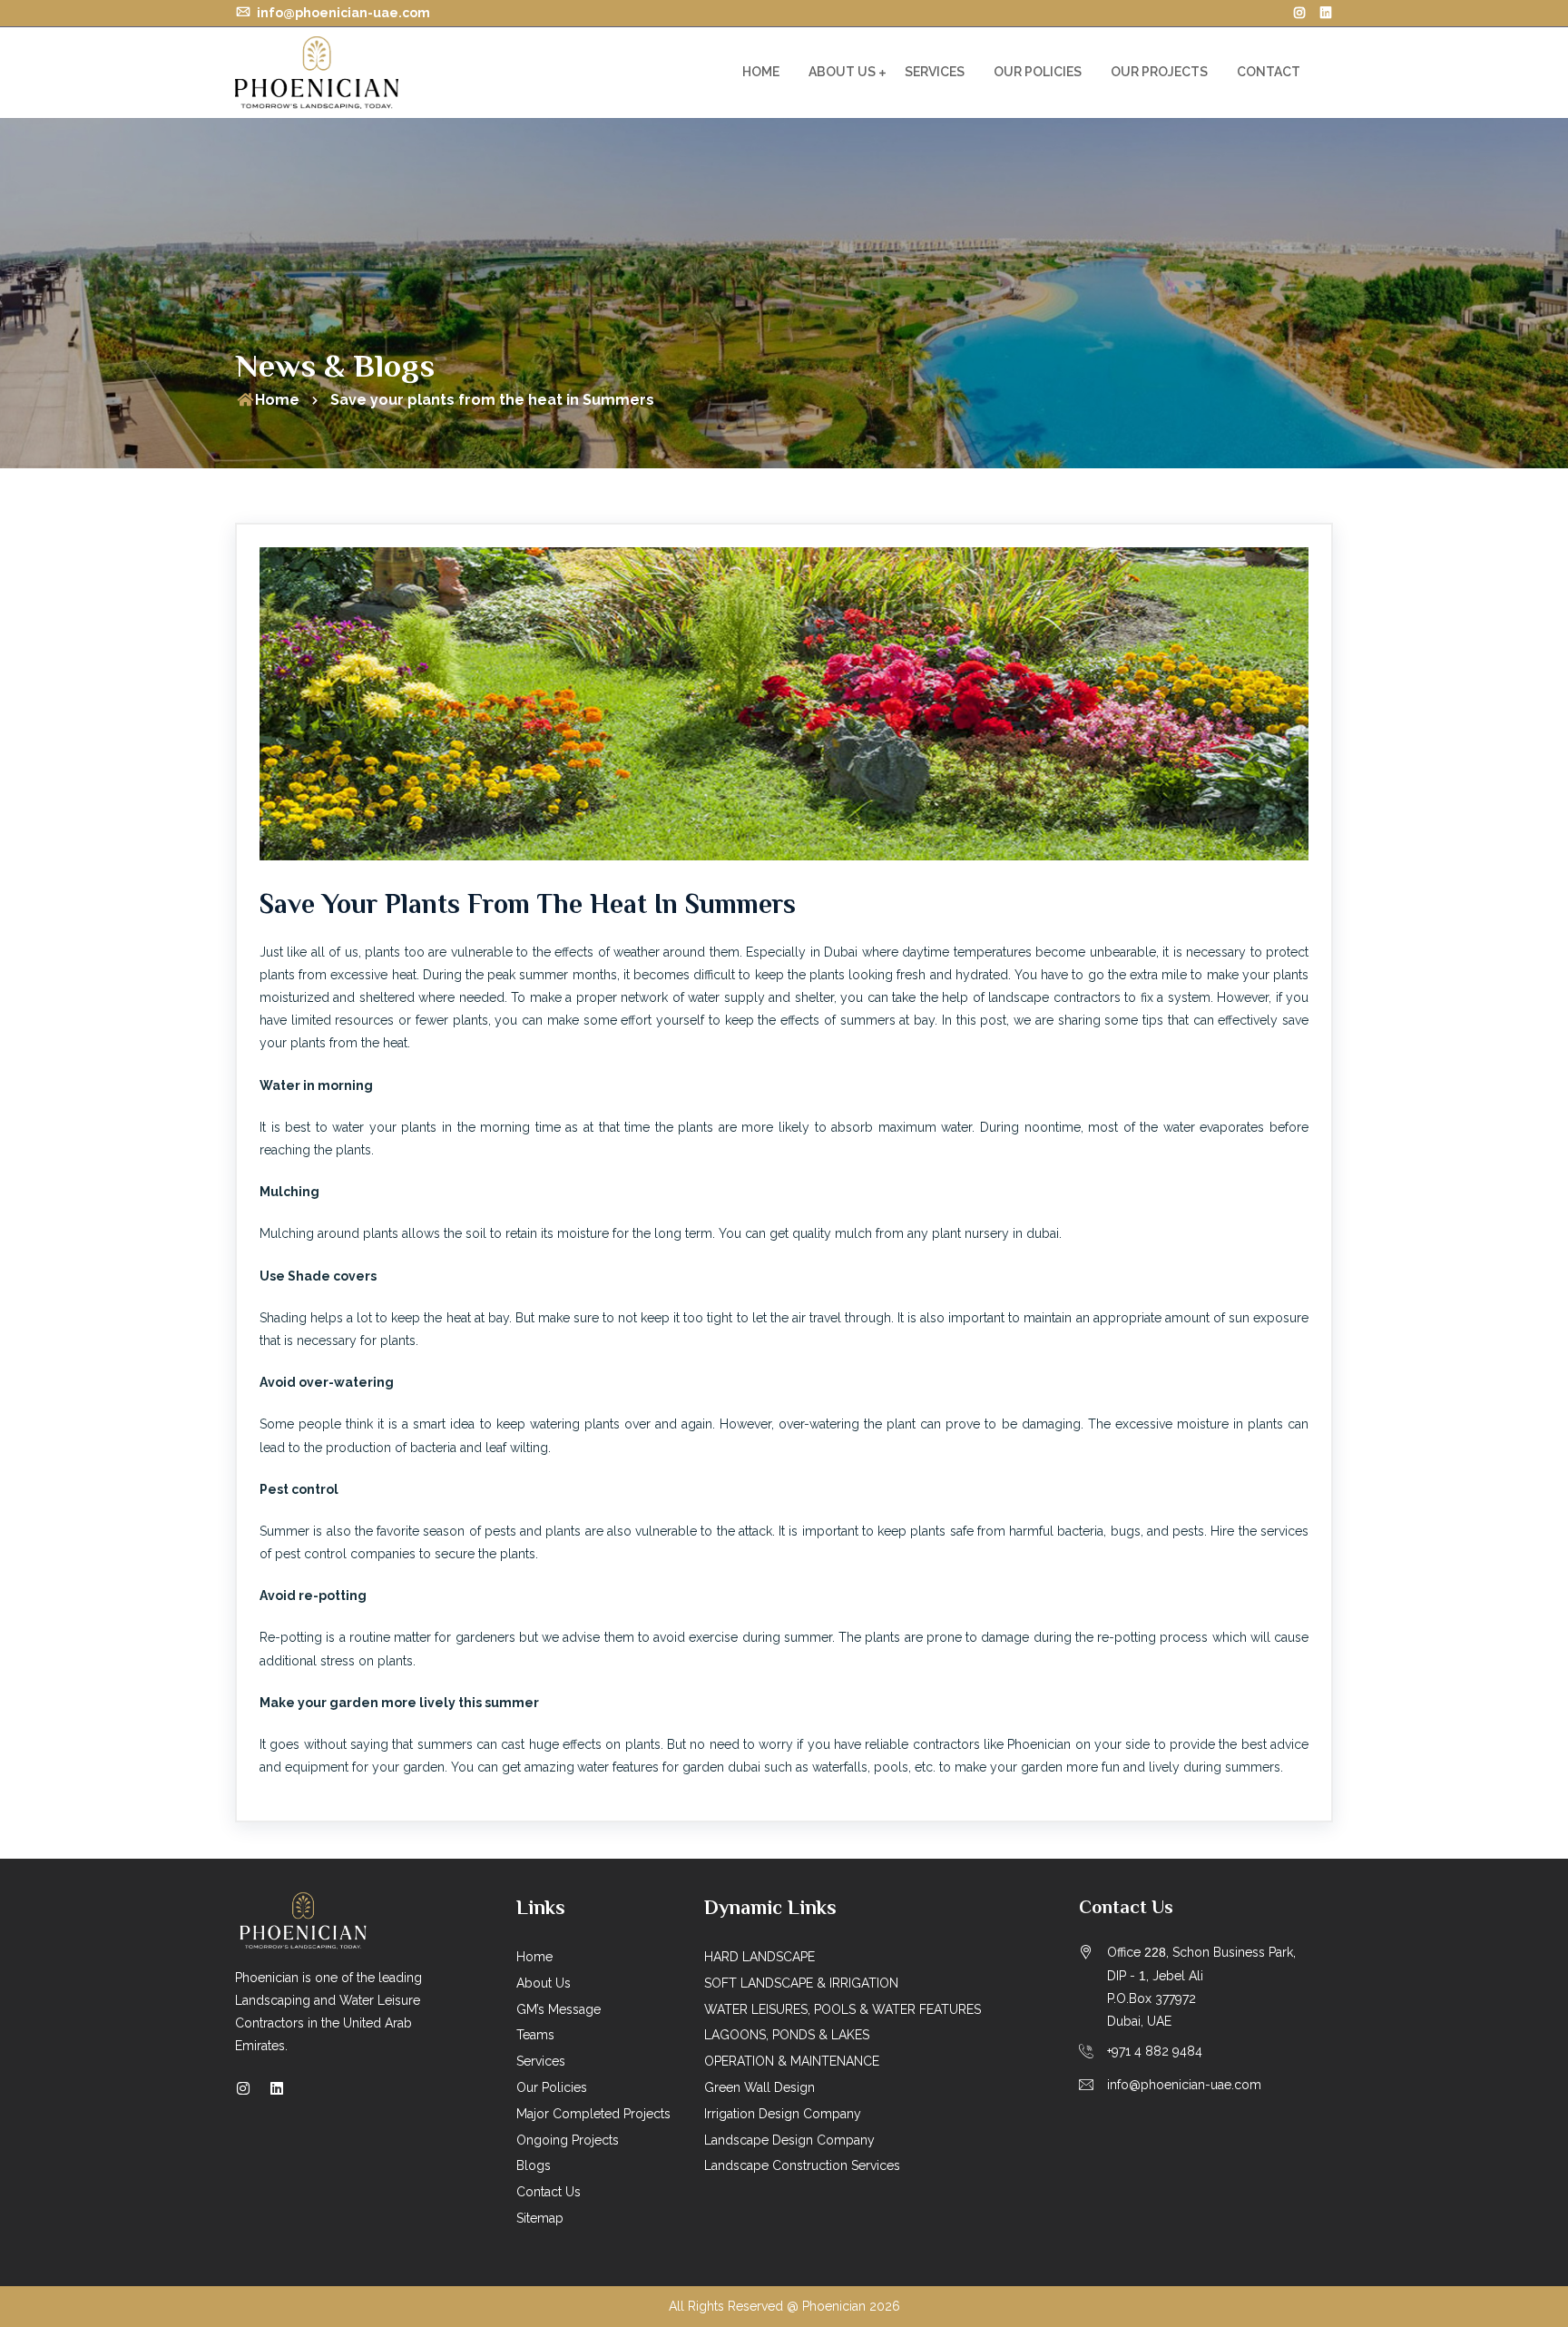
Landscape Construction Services (802, 2165)
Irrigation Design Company (783, 2114)
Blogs (534, 2165)
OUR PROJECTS (1159, 72)
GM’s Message (559, 2009)
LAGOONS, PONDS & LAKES (787, 2035)
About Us (842, 72)
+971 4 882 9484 (1155, 2051)
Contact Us (549, 2192)
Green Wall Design (759, 2087)
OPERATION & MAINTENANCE (792, 2061)
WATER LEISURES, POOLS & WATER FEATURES (843, 2009)
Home (761, 72)
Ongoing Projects (568, 2140)
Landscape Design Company (789, 2140)
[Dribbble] (1326, 13)
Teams (535, 2035)
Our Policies (1038, 72)
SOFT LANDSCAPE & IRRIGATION (801, 1983)
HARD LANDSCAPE (759, 1957)
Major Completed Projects (593, 2114)
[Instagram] (1299, 13)
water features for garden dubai (669, 1767)
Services (935, 72)
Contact (1269, 72)
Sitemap (540, 2218)
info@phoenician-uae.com (342, 13)
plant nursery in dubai (995, 1233)
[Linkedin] (277, 2089)
